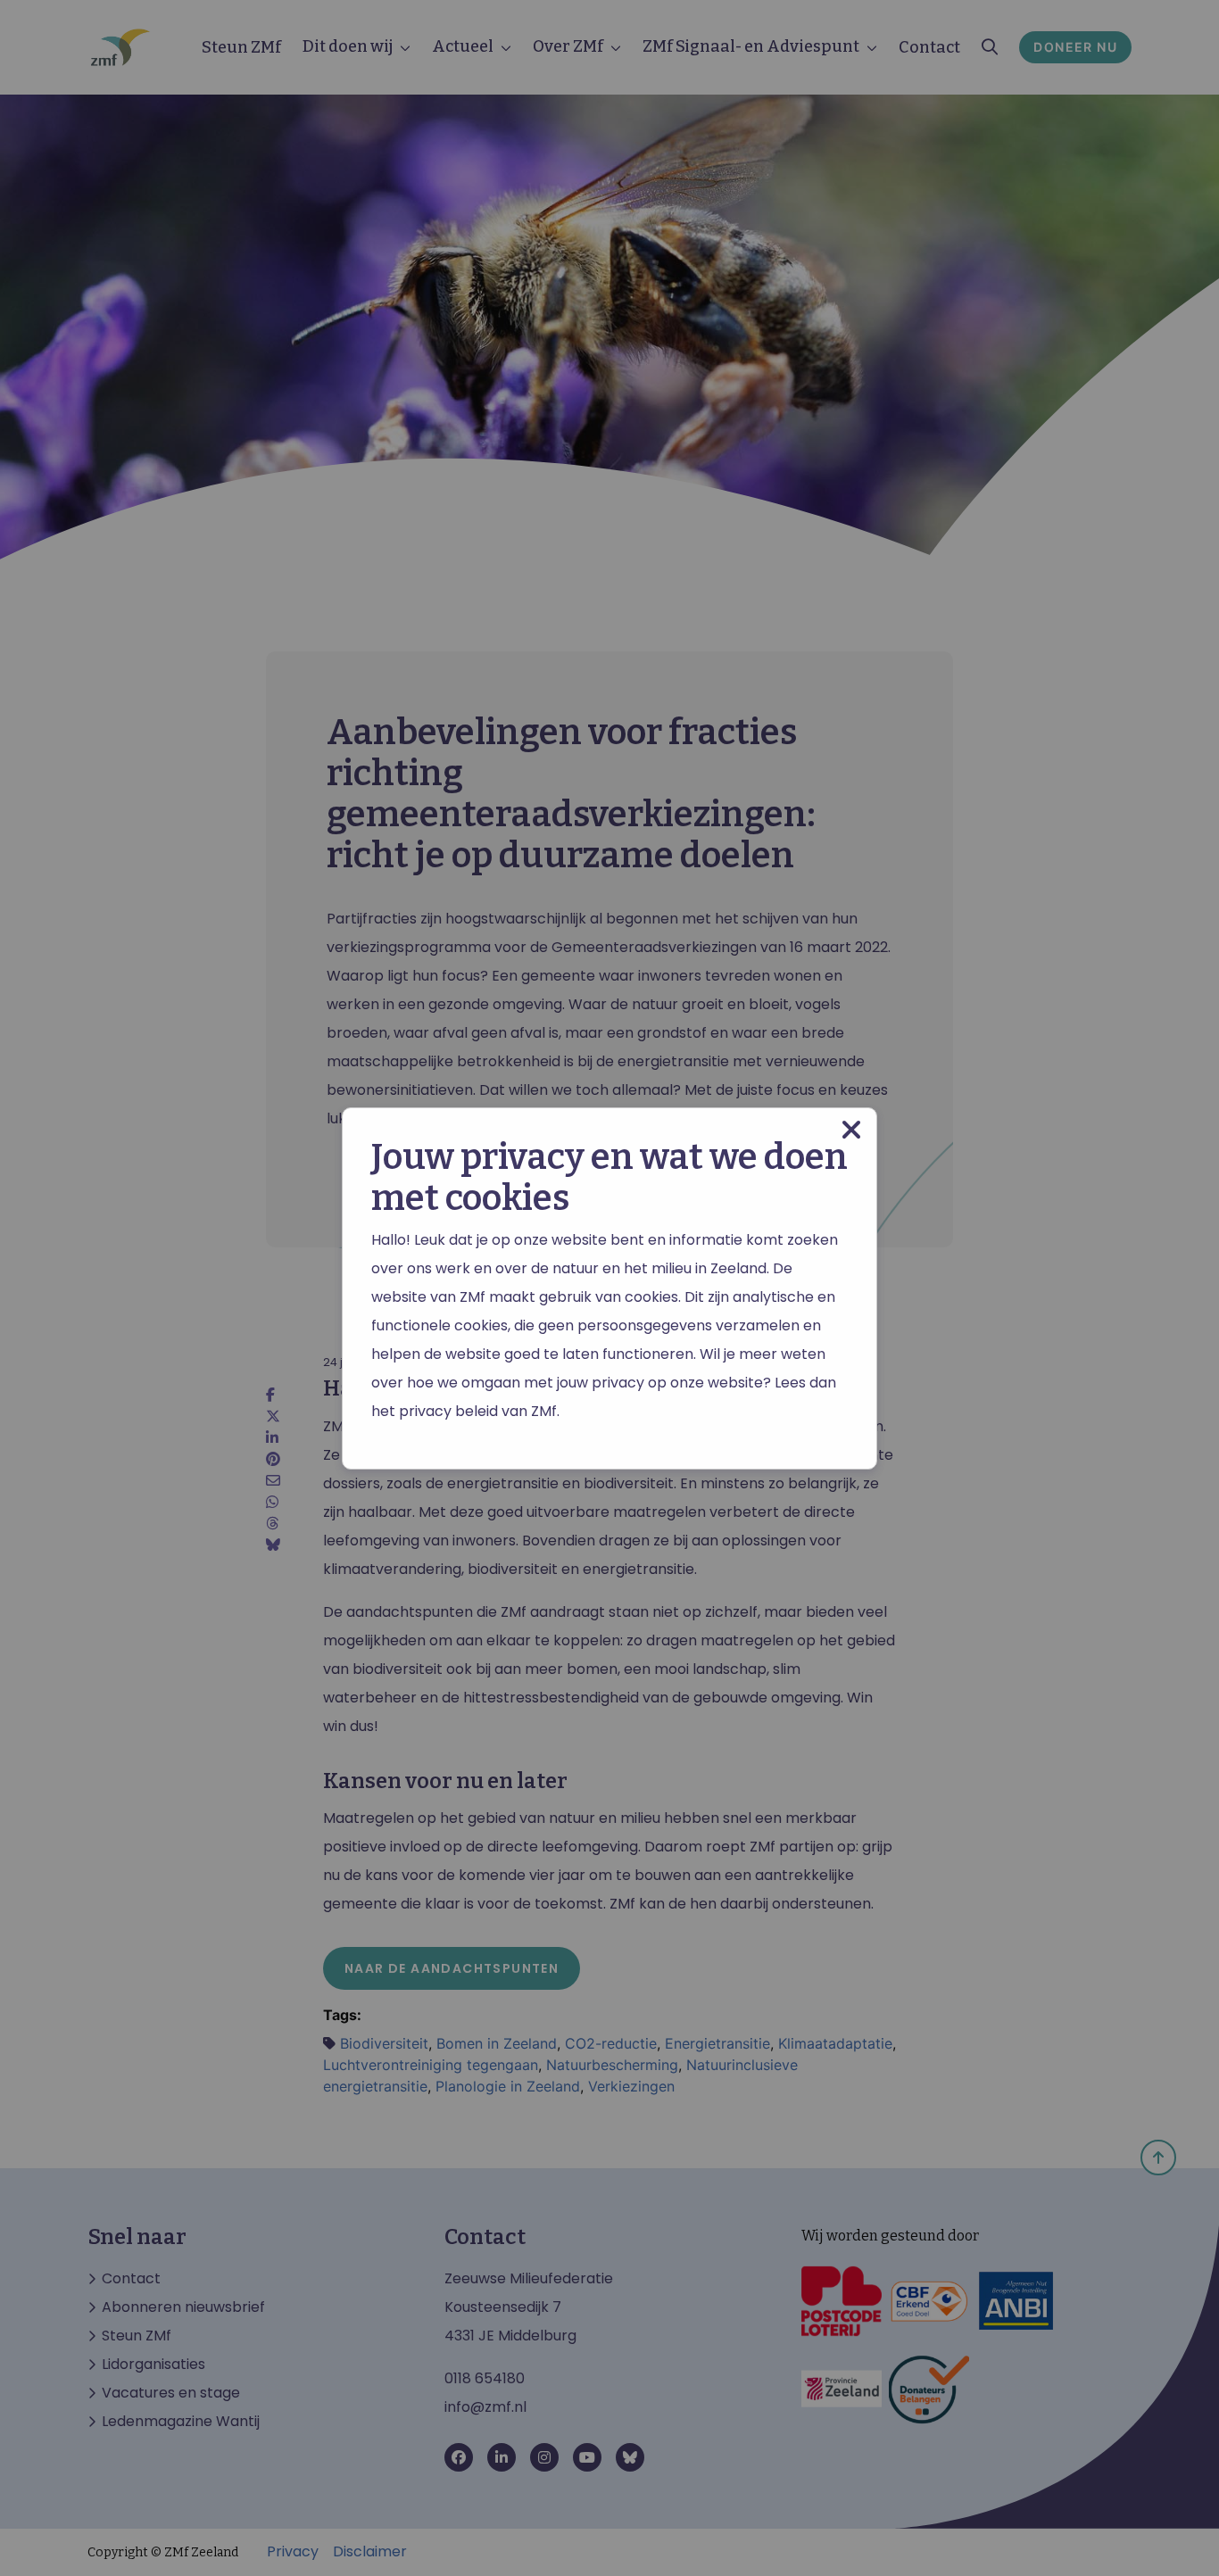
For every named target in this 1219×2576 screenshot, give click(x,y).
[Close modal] (851, 1130)
